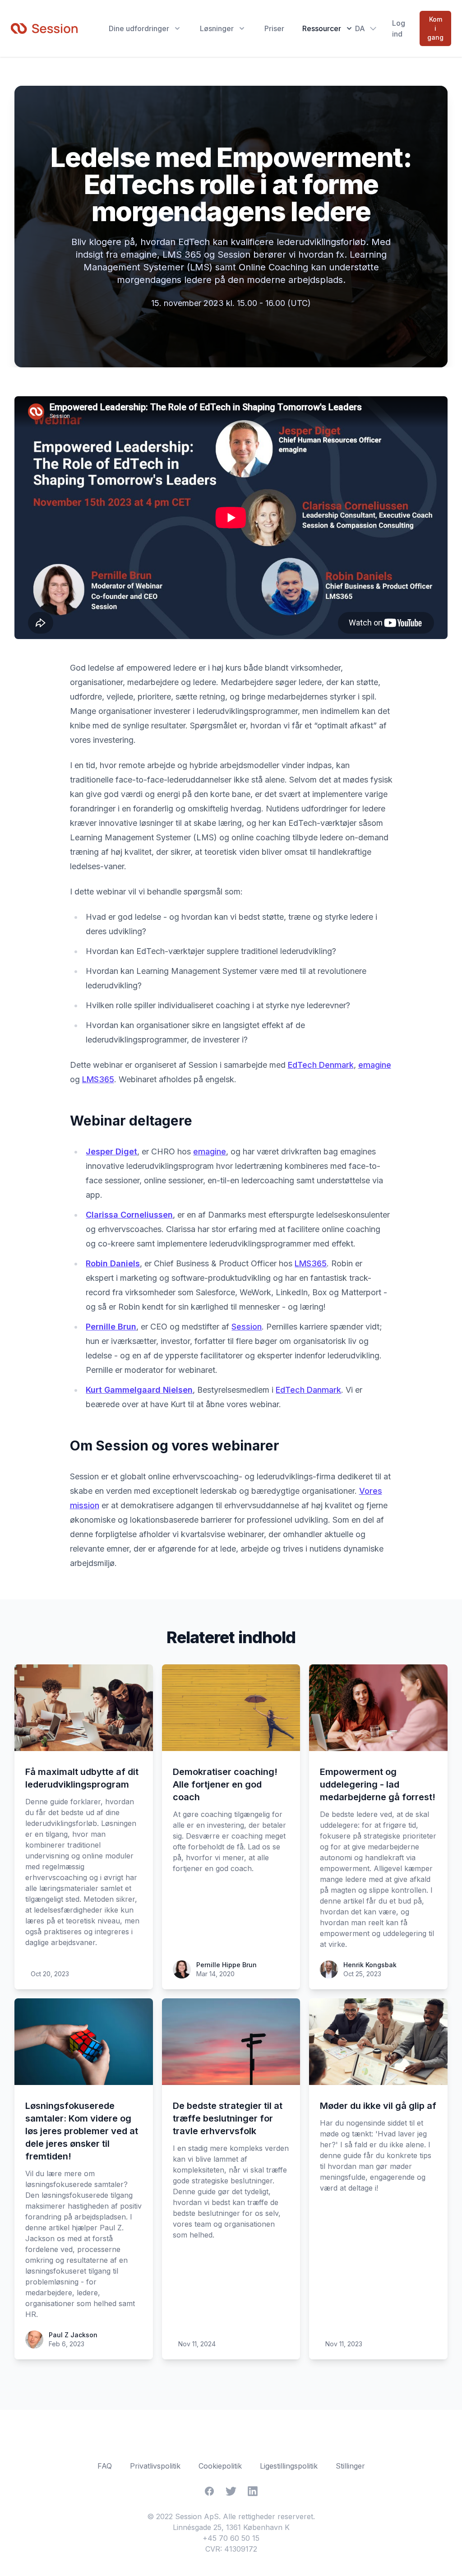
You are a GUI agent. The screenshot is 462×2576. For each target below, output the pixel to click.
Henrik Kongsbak (370, 1965)
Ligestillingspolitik (289, 2466)
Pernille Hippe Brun (226, 1965)
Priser (274, 28)
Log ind (399, 28)
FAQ (105, 2466)
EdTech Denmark (321, 1065)
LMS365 (98, 1079)
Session (247, 1327)
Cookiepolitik (220, 2466)
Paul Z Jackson (73, 2335)
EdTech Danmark (308, 1390)
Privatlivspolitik (155, 2466)
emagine (375, 1065)
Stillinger (350, 2466)
